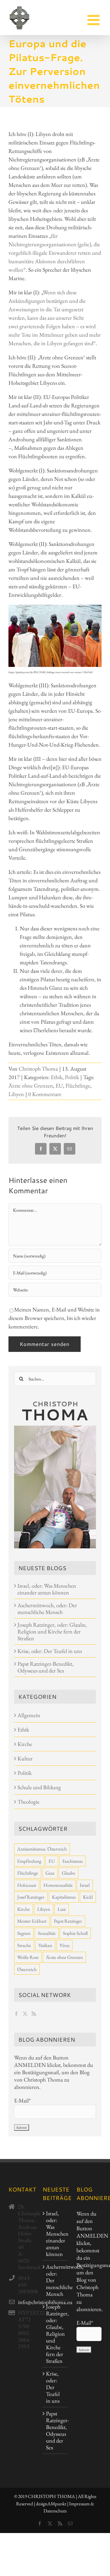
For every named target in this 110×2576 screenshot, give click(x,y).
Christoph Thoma (38, 1069)
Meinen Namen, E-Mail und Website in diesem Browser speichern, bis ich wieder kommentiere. (54, 1318)
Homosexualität (58, 1885)
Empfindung (29, 1861)
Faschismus (72, 1861)
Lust (62, 1909)
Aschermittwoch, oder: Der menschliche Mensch (47, 1609)
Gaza (50, 1873)
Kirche (25, 1744)
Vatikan (45, 1945)
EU (59, 1086)
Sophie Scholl (75, 1933)
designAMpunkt (51, 2504)
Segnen (24, 1933)
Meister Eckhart (32, 1921)
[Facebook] (16, 2014)
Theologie (28, 1802)
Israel (85, 1885)
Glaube (69, 1873)
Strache (24, 1945)
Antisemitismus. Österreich (42, 1849)
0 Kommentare (45, 1094)
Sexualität (47, 1933)
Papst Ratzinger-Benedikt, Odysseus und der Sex (46, 1667)
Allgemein (29, 1715)
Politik (72, 1077)
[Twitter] (25, 2014)
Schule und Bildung (39, 1787)
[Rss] (34, 2014)
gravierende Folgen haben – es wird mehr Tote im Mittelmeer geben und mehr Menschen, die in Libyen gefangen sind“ (55, 335)
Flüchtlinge (78, 1086)
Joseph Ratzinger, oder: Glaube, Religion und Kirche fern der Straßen (52, 1631)
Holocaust (27, 1885)
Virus (64, 1945)
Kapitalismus (64, 1897)
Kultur (25, 1758)
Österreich (27, 1969)
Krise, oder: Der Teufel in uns (50, 1651)
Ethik (57, 1077)
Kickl (88, 1897)
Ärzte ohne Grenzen (31, 1086)
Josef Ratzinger (31, 1897)
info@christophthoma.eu (26, 2302)
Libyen (16, 1094)
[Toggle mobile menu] (94, 20)
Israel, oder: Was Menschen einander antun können (47, 1589)
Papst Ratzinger (68, 1921)
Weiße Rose (28, 1957)
